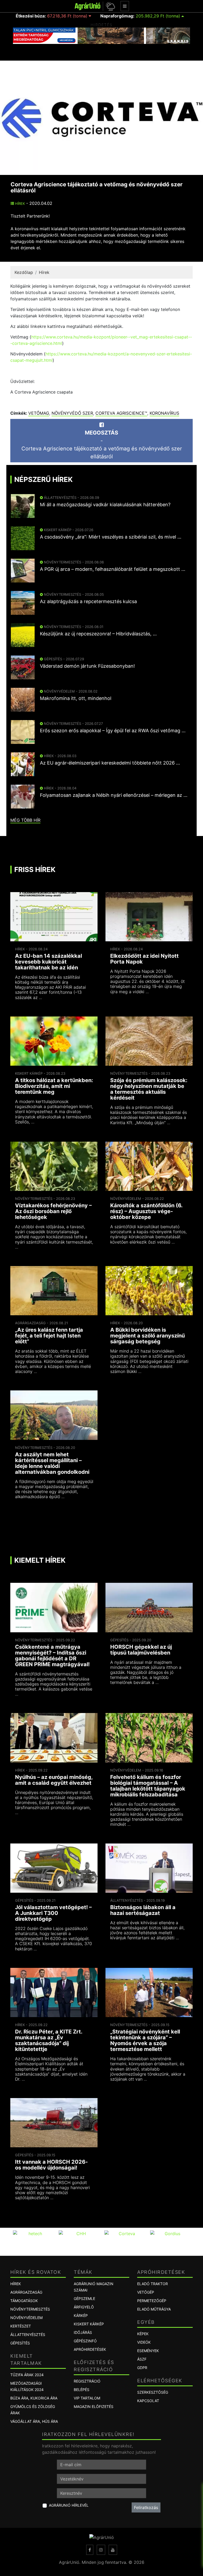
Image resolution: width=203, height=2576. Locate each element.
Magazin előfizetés (94, 2406)
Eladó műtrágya (154, 2309)
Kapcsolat (148, 2401)
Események (148, 2351)
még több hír (25, 820)
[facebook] (90, 2550)
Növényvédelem (26, 2318)
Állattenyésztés (28, 2335)
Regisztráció (87, 2381)
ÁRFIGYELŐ (84, 2307)
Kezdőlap (24, 272)
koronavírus (164, 413)
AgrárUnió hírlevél (69, 2505)
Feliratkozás (146, 2507)
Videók (144, 2342)
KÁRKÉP (81, 2315)
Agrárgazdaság (26, 2292)
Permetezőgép (152, 2301)
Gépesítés (20, 2343)
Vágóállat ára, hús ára (34, 2421)
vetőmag (39, 413)
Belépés (82, 2390)
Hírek (19, 204)
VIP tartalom (87, 2398)
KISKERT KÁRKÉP (89, 2324)
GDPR (142, 2368)
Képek (143, 2334)
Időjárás (83, 2332)
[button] (110, 6)
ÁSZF (142, 2359)
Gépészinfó (85, 2341)
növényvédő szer (72, 413)
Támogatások (24, 2301)
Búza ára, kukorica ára (34, 2398)
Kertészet (21, 2326)
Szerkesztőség (153, 2392)
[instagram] (101, 2550)
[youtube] (113, 2550)
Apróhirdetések (90, 2349)
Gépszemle (84, 2299)
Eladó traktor (153, 2284)
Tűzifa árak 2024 (27, 2375)
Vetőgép (146, 2292)
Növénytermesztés (30, 2309)
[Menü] (125, 6)
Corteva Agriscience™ (121, 413)
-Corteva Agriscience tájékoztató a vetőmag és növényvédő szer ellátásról (102, 445)
